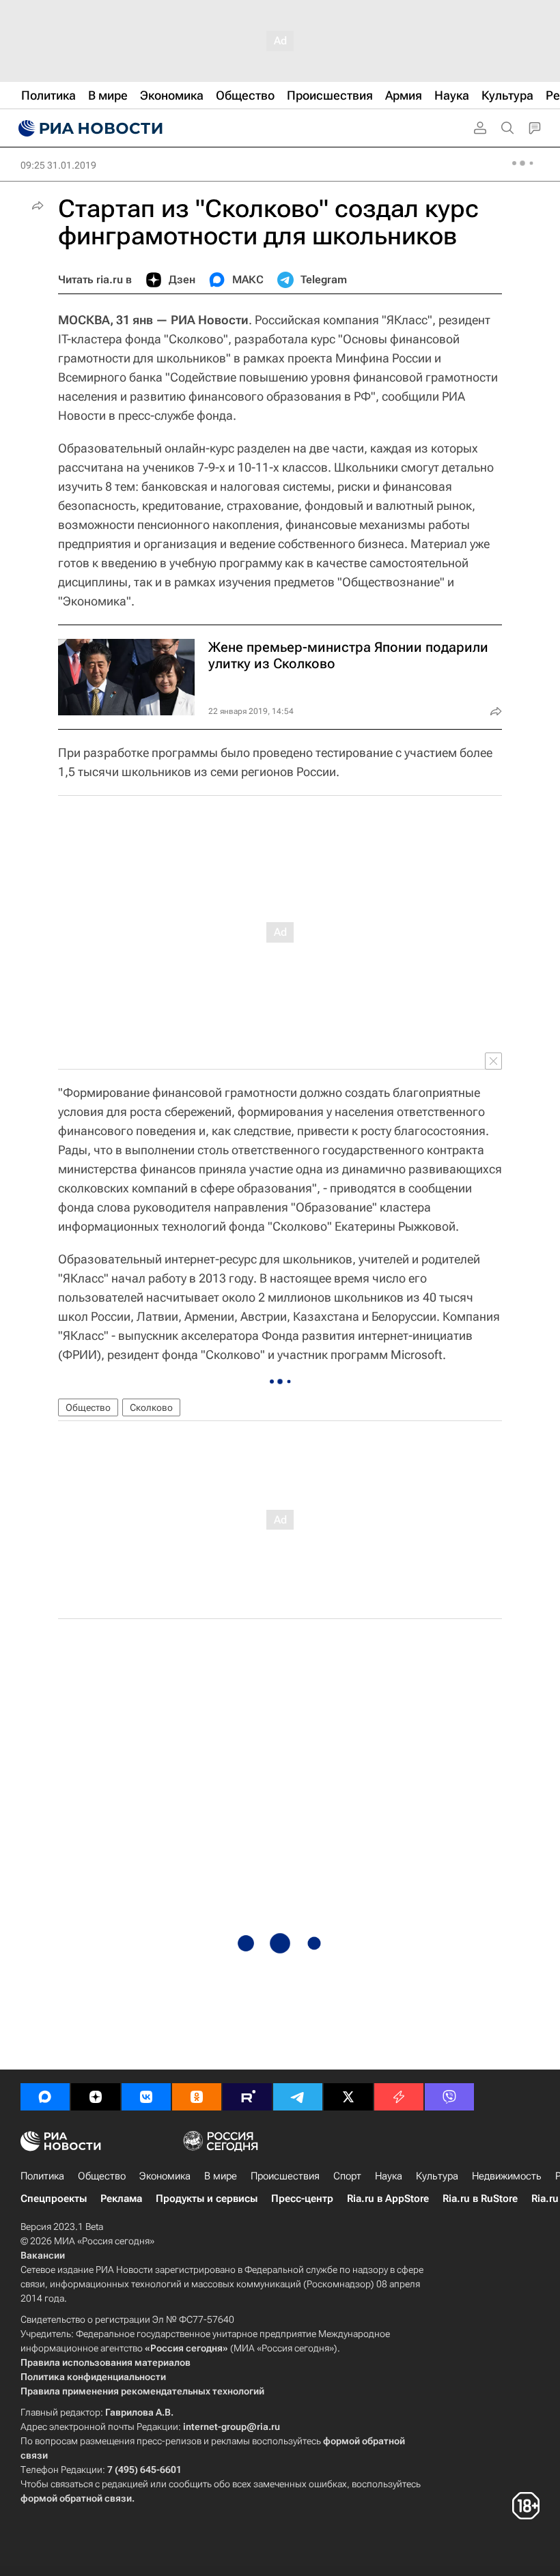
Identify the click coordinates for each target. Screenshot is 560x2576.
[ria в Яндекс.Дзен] (96, 2097)
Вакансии (43, 2255)
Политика (42, 2176)
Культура (437, 2176)
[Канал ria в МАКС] (45, 2097)
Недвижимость (507, 2176)
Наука (389, 2176)
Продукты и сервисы (207, 2199)
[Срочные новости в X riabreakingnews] (399, 2097)
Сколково (151, 1407)
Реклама (121, 2199)
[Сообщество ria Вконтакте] (146, 2097)
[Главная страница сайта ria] (89, 128)
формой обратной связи (76, 2498)
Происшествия (285, 2176)
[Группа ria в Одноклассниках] (197, 2097)
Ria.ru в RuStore (480, 2199)
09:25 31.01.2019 (58, 165)
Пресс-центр (302, 2199)
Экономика (165, 2176)
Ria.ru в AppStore (388, 2199)
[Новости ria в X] (348, 2097)
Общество (88, 1407)
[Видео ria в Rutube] (247, 2097)
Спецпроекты (54, 2199)
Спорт (347, 2176)
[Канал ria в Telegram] (298, 2097)
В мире (221, 2176)
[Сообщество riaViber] (449, 2097)
